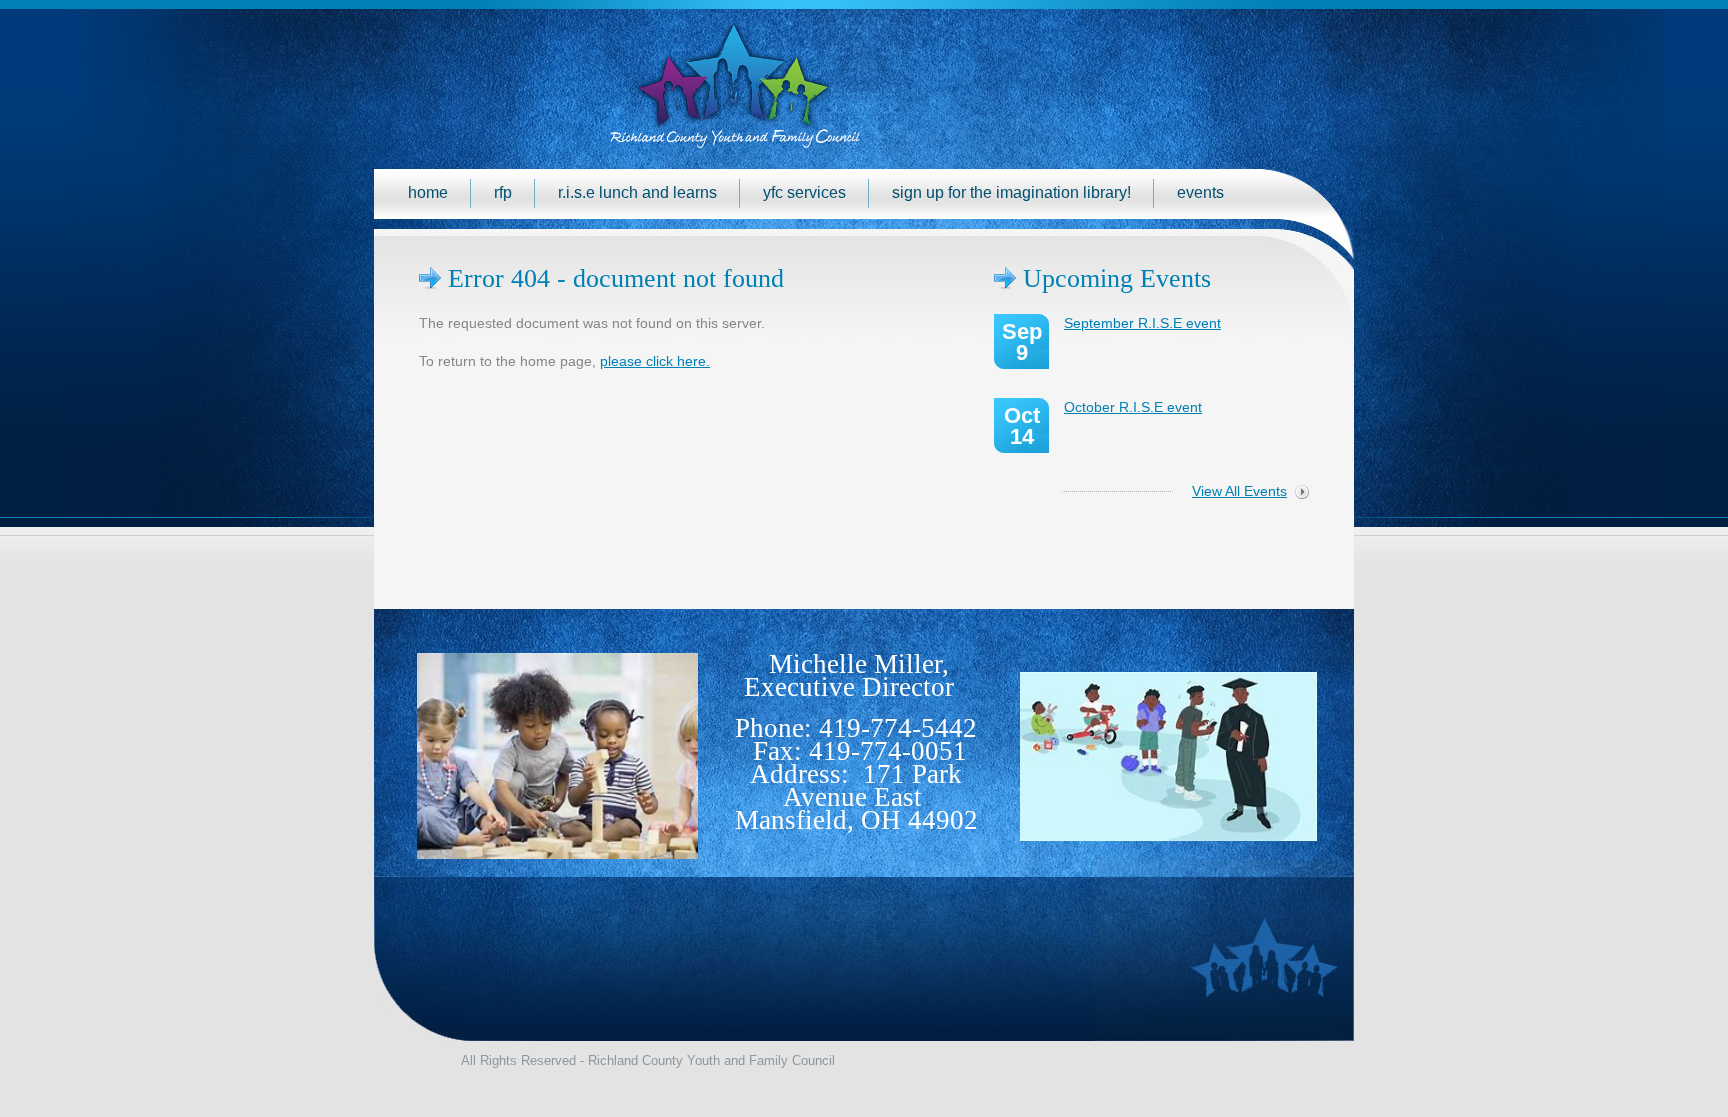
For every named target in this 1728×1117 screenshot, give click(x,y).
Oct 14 (1022, 426)
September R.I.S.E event (1142, 323)
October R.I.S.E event (1133, 407)
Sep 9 (1022, 342)
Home (428, 192)
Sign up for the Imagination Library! (1011, 192)
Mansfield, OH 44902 (856, 820)
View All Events (1239, 491)
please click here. (655, 361)
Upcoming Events (1117, 278)
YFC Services (804, 192)
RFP (503, 192)
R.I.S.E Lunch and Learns (637, 192)
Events (1200, 192)
